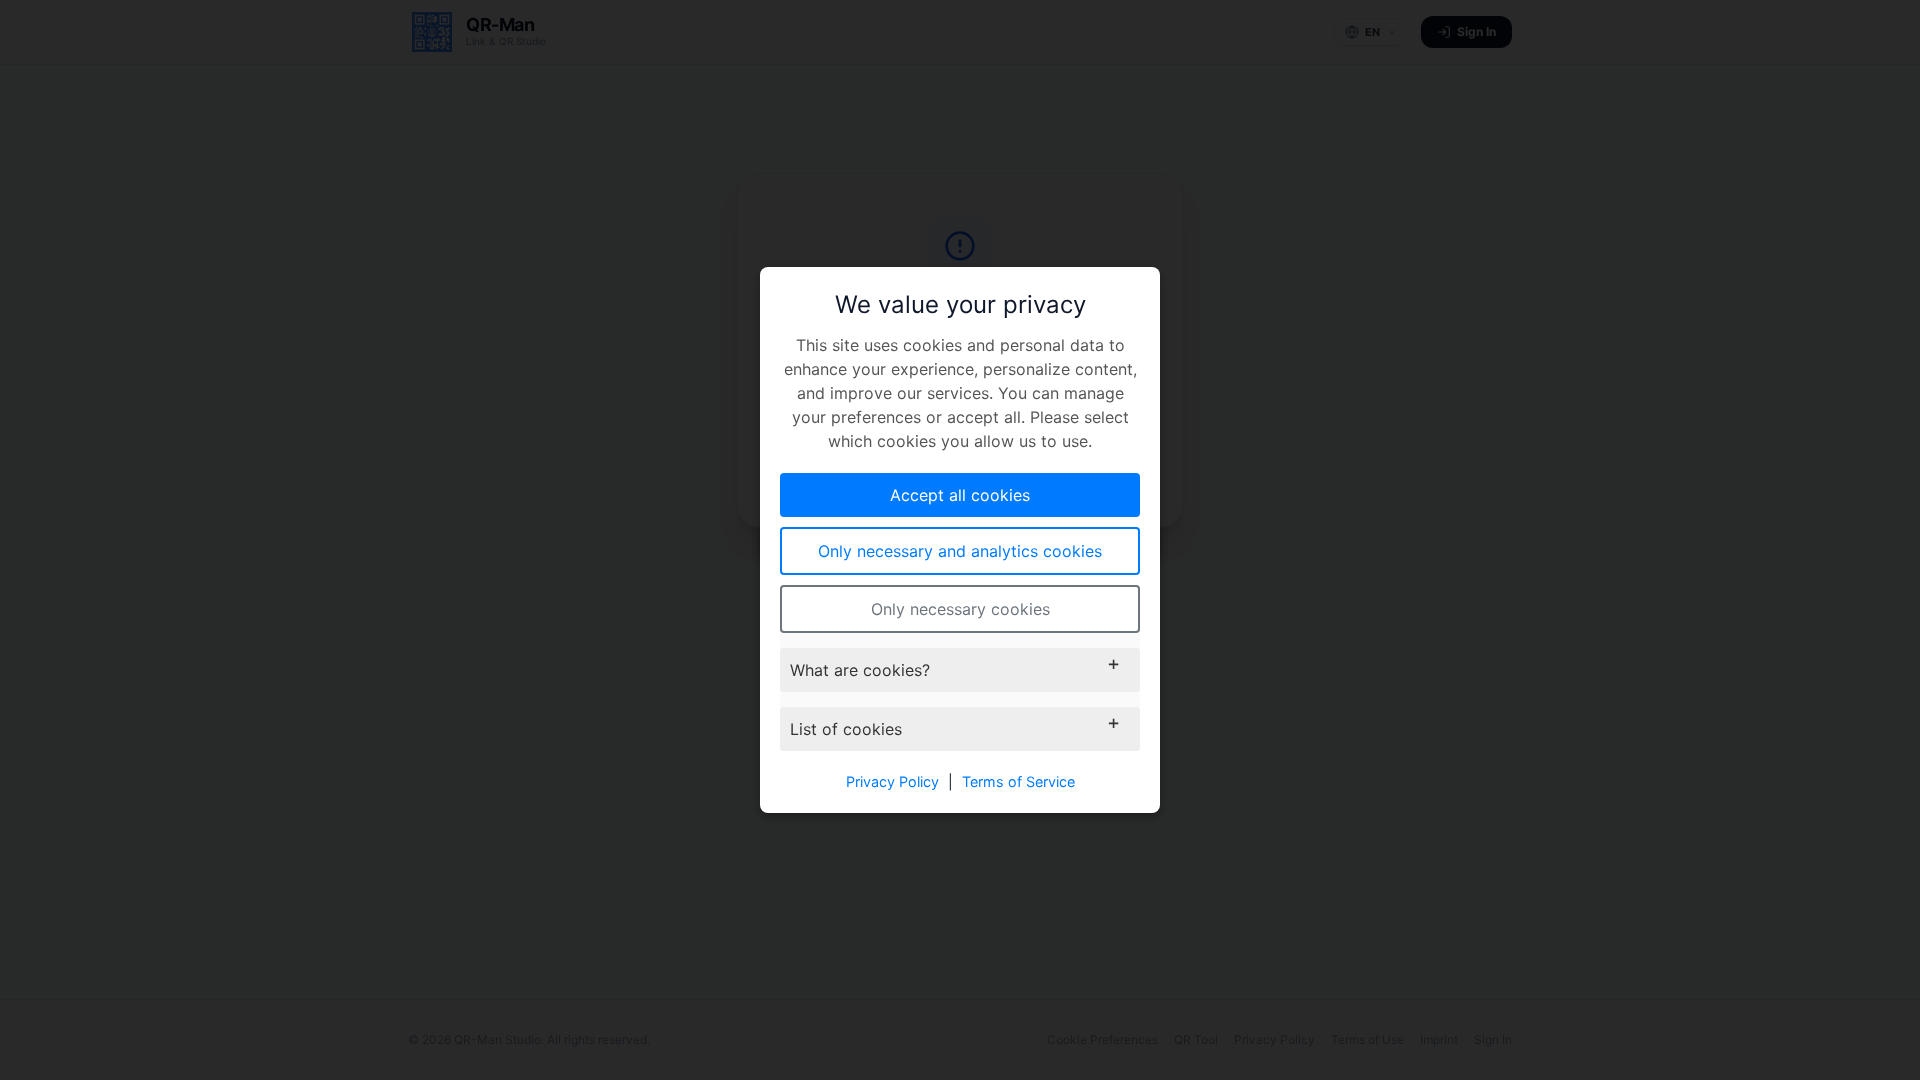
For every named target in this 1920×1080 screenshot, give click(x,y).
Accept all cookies (960, 495)
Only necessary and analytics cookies (960, 551)
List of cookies (846, 729)
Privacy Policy (892, 781)
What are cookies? (860, 670)
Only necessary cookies (960, 609)
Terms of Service (1018, 781)
